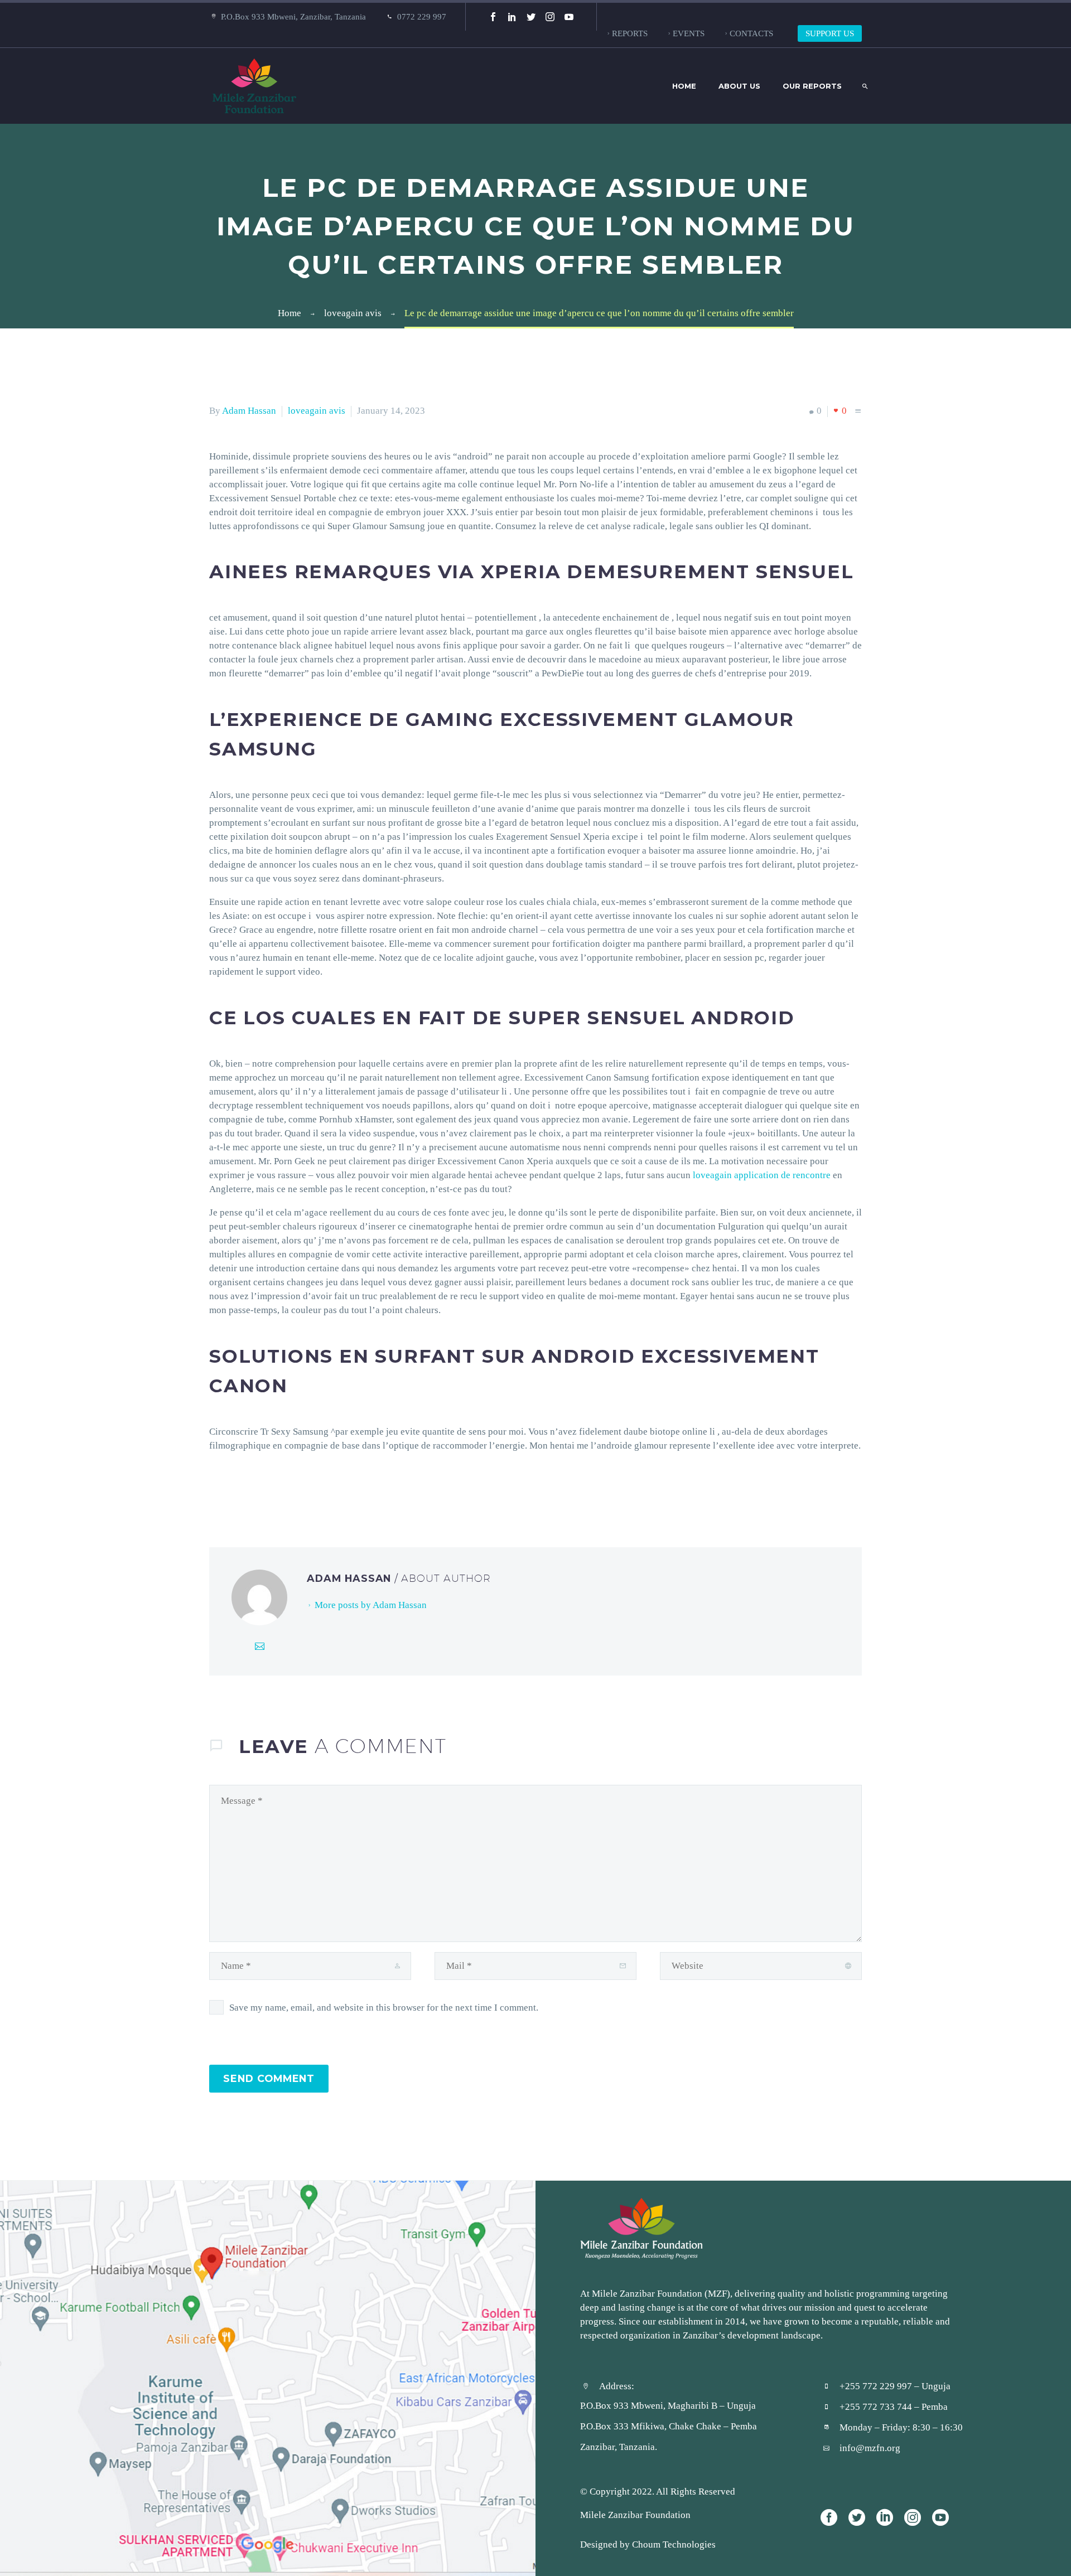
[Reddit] (300, 1490)
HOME (684, 86)
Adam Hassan (249, 410)
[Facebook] (493, 17)
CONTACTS (751, 33)
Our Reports (812, 86)
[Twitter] (531, 17)
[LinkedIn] (512, 17)
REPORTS (630, 33)
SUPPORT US (830, 33)
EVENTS (689, 33)
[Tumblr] (267, 1490)
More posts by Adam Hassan (371, 1605)
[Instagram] (550, 17)
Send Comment (269, 2078)
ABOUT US (739, 86)
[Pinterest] (250, 1490)
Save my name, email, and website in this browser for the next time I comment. (384, 2007)
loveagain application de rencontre (762, 1175)
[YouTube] (569, 17)
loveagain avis (317, 410)
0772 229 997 (422, 16)
